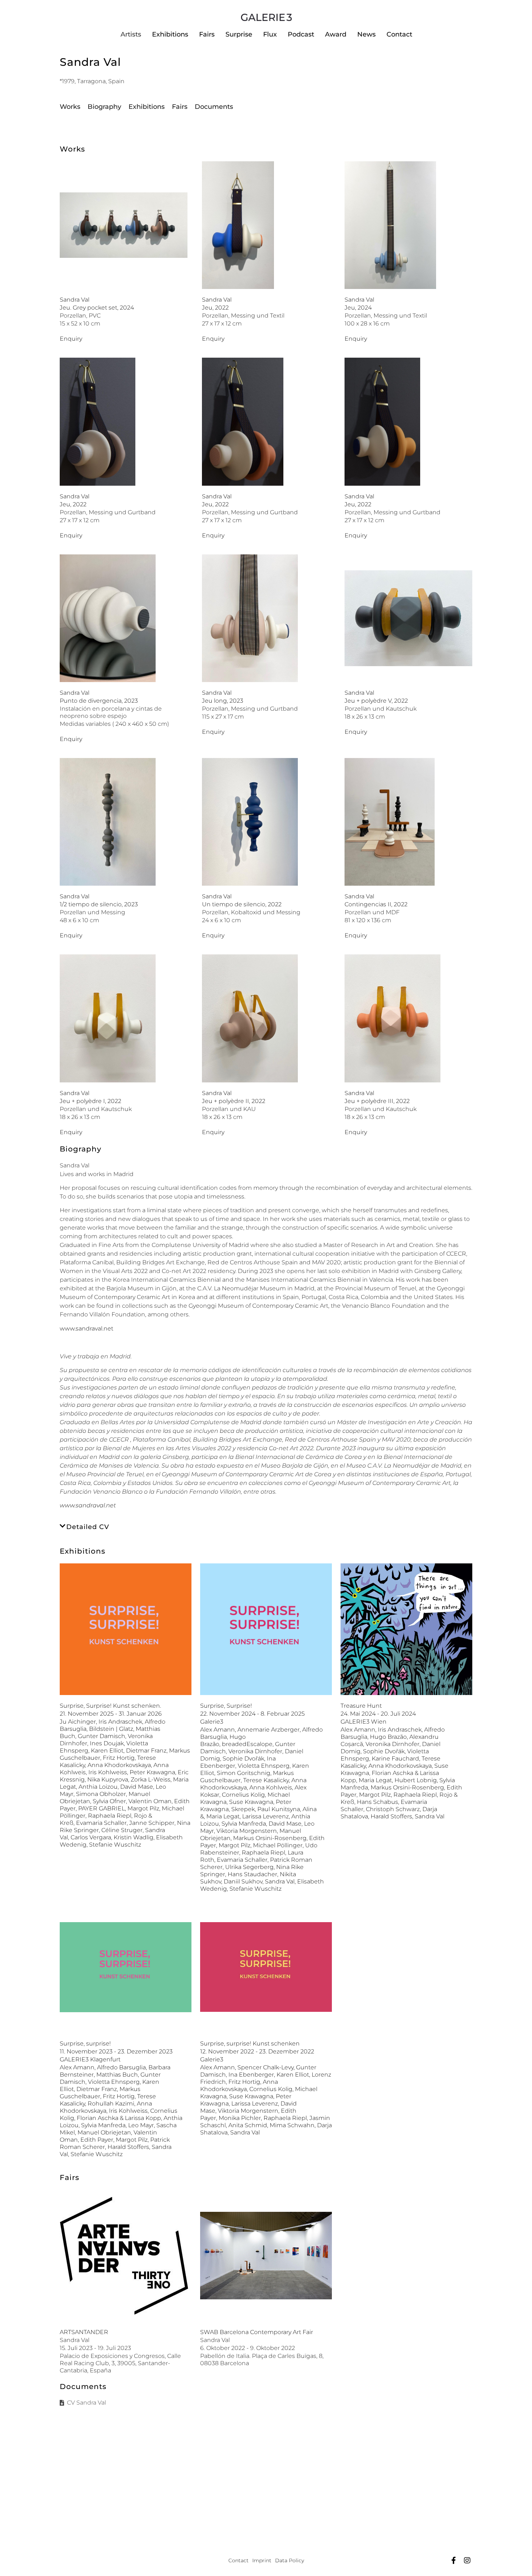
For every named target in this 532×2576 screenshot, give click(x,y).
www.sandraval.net (86, 1329)
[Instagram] (467, 2560)
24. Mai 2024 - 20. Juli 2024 (378, 1714)
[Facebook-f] (453, 2560)
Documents (214, 107)
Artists (131, 34)
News (366, 34)
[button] (266, 1527)
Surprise (239, 34)
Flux (270, 34)
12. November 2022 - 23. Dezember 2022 (257, 2051)
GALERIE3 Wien (364, 1722)
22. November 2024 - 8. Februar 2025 (252, 1714)
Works (70, 107)
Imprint (262, 2560)
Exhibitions (170, 34)
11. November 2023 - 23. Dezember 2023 (116, 2051)
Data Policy (290, 2560)
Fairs (207, 34)
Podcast (301, 34)
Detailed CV (88, 1527)
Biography (104, 107)
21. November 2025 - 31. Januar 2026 (111, 1714)
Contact (399, 34)
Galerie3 (212, 1722)
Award (336, 34)
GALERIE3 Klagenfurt (90, 2059)
